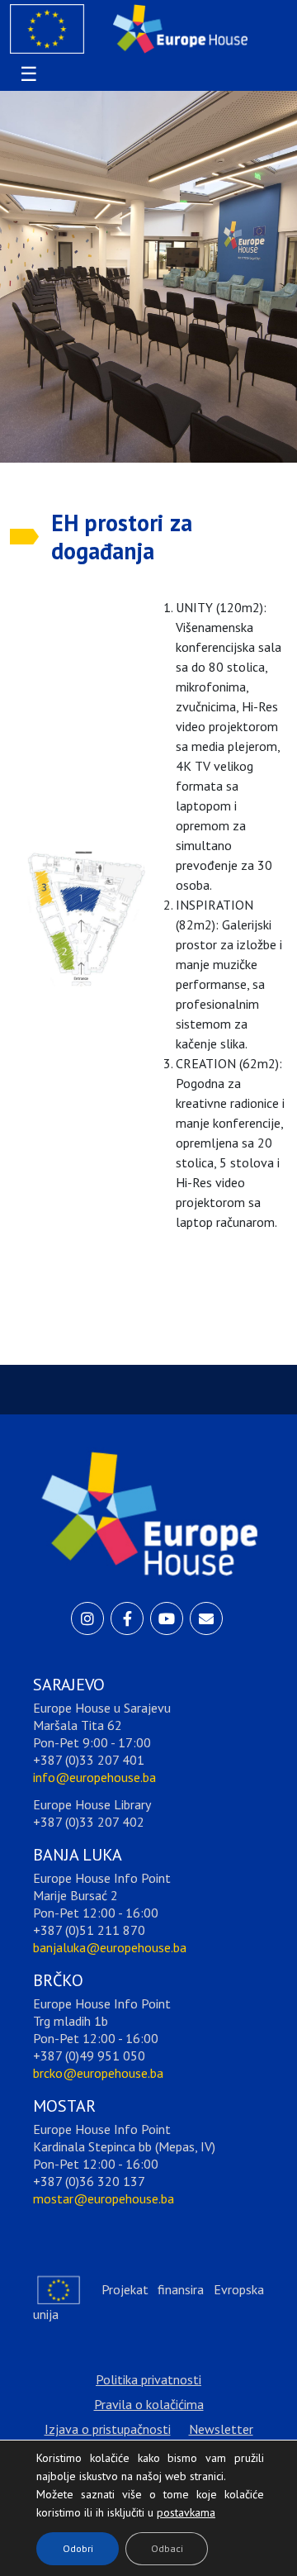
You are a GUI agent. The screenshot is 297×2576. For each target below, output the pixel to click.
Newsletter (221, 2429)
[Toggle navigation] (26, 74)
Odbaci (167, 2548)
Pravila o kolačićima (149, 2404)
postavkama (173, 2508)
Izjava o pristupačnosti (108, 2429)
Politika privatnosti (148, 2379)
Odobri (78, 2548)
